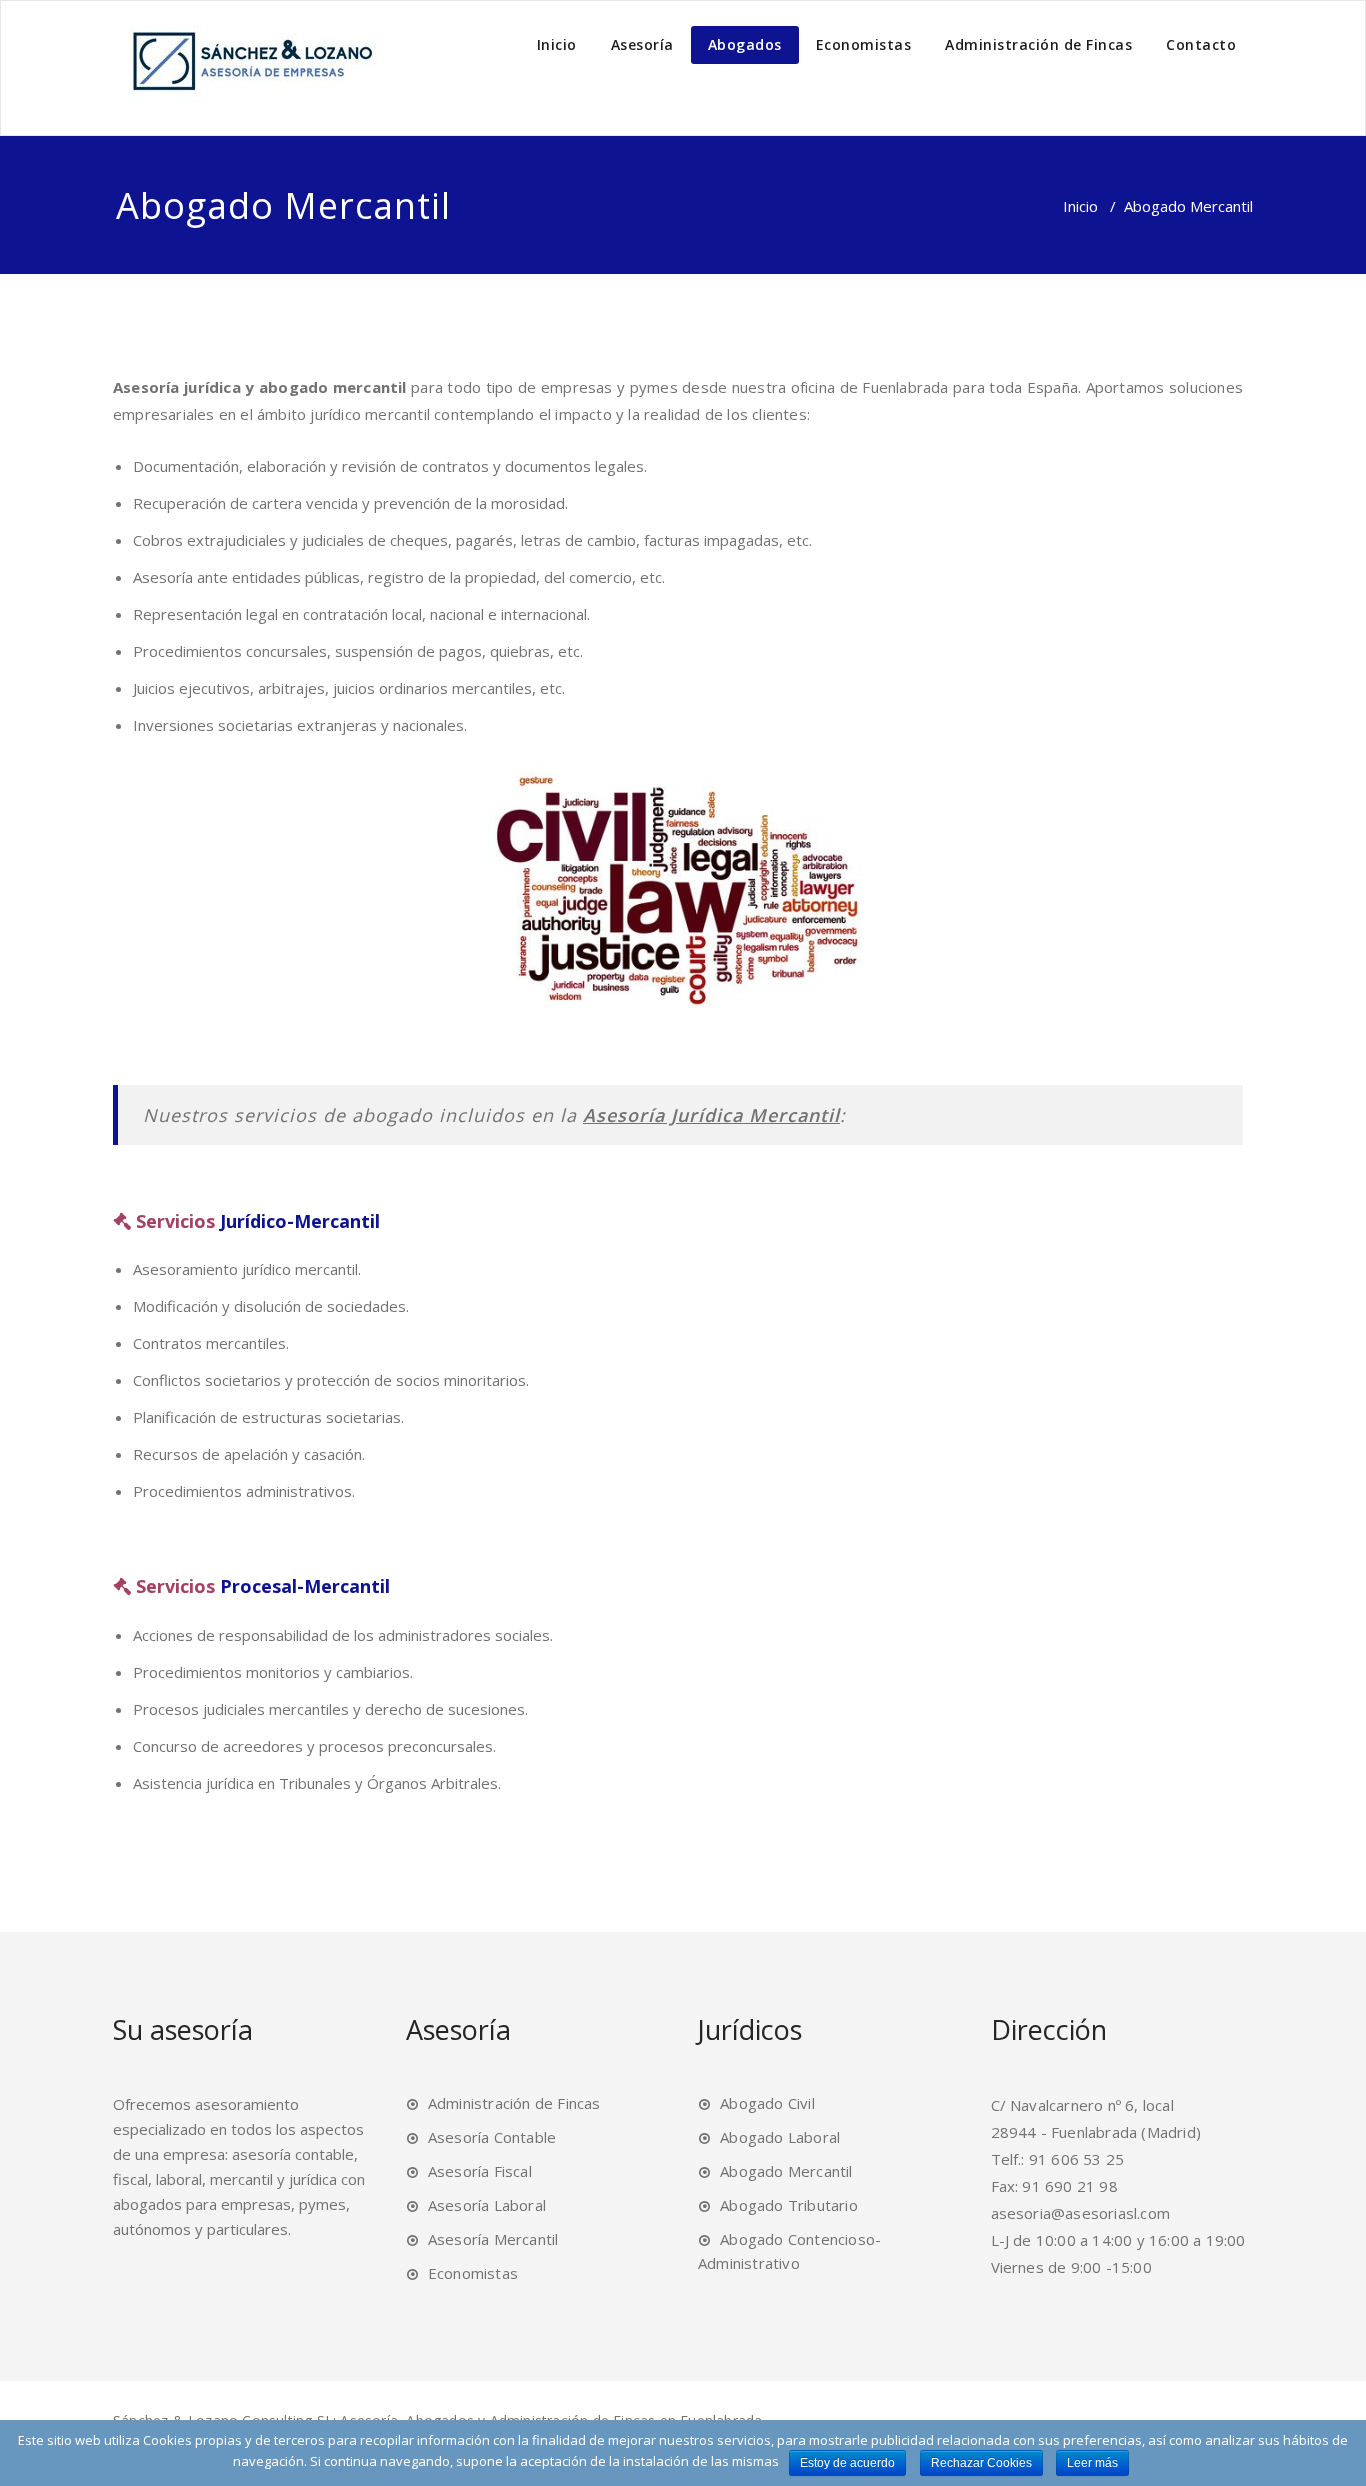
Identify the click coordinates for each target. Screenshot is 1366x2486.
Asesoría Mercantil (493, 2239)
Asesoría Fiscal (480, 2171)
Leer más (1092, 2463)
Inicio (557, 44)
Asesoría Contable (492, 2137)
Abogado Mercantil (786, 2171)
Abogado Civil (767, 2103)
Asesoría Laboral (487, 2205)
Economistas (864, 44)
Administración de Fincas (1038, 44)
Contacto (1201, 44)
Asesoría (642, 44)
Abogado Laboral (780, 2137)
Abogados (745, 44)
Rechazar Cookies (981, 2463)
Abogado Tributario (789, 2205)
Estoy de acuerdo (847, 2463)
